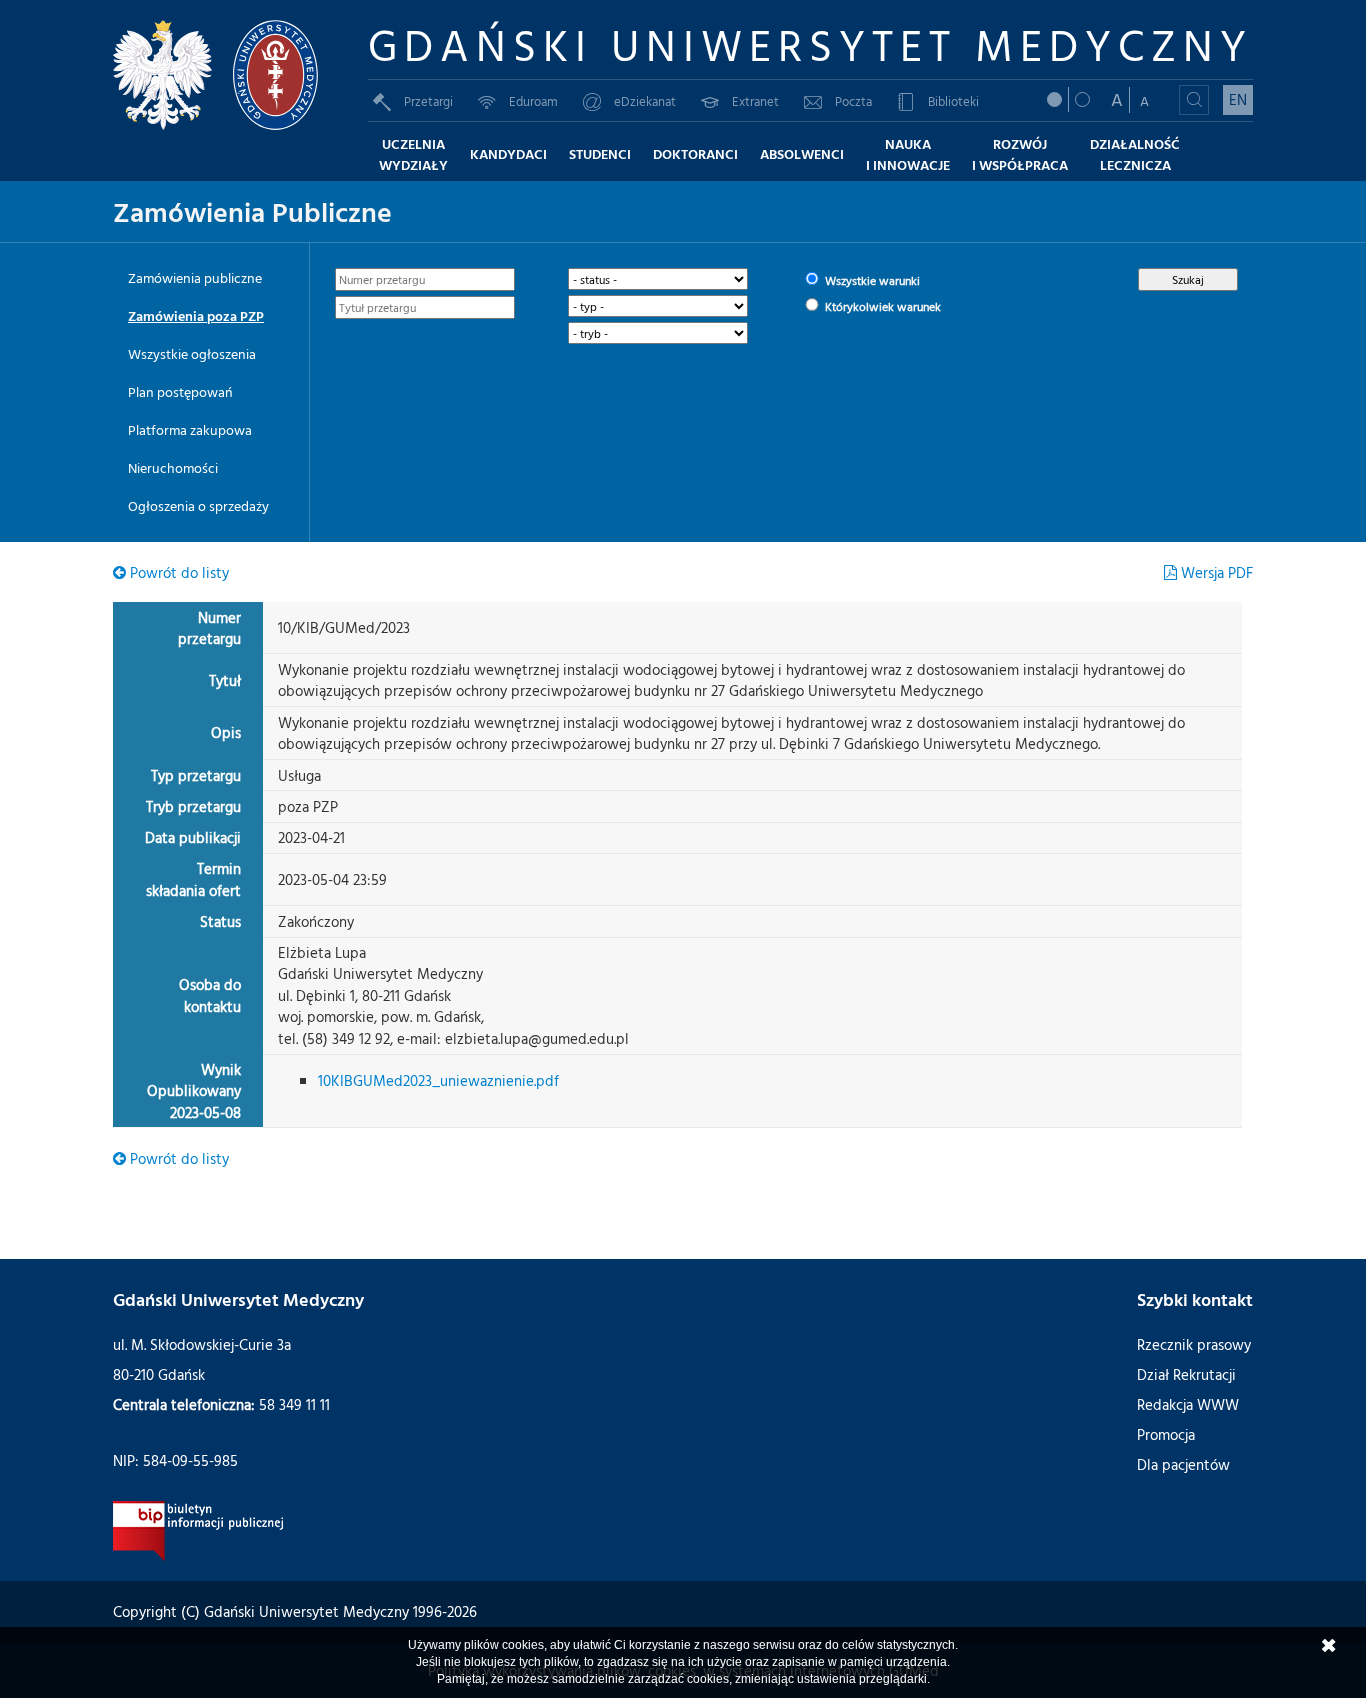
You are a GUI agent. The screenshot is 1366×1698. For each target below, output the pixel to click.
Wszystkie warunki (871, 280)
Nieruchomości (173, 468)
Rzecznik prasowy (1194, 1344)
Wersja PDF (1215, 572)
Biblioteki (953, 101)
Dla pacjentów (1183, 1464)
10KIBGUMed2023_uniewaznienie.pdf (438, 1080)
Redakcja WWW (1188, 1404)
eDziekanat (645, 101)
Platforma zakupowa (190, 430)
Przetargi (428, 101)
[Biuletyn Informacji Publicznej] (198, 1529)
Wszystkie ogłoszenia (192, 354)
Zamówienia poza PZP (196, 316)
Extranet (755, 101)
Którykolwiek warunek (881, 306)
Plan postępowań (180, 392)
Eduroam (533, 101)
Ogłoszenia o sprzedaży (198, 506)
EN (1238, 99)
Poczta (853, 101)
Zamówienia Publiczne (252, 211)
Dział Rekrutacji (1186, 1374)
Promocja (1166, 1434)
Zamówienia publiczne (195, 278)
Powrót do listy (177, 572)
